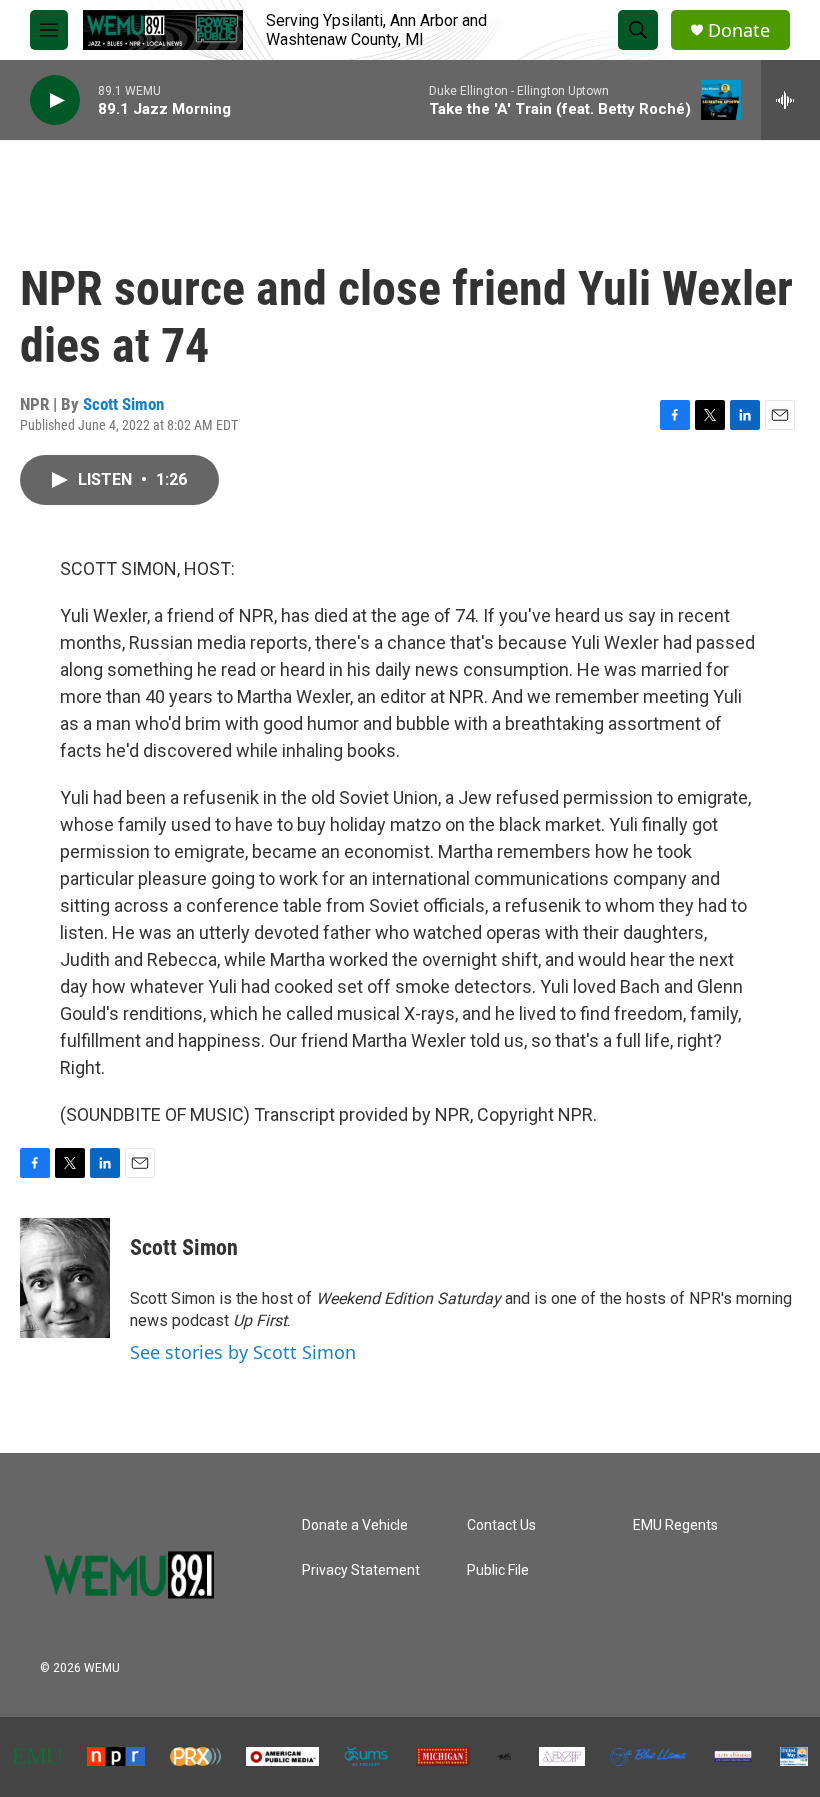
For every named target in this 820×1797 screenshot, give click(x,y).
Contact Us (501, 1525)
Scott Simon (123, 404)
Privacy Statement (361, 1570)
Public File (498, 1570)
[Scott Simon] (65, 1278)
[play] (55, 100)
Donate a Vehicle (355, 1525)
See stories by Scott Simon (243, 1352)
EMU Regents (675, 1525)
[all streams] (790, 100)
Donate (739, 30)
